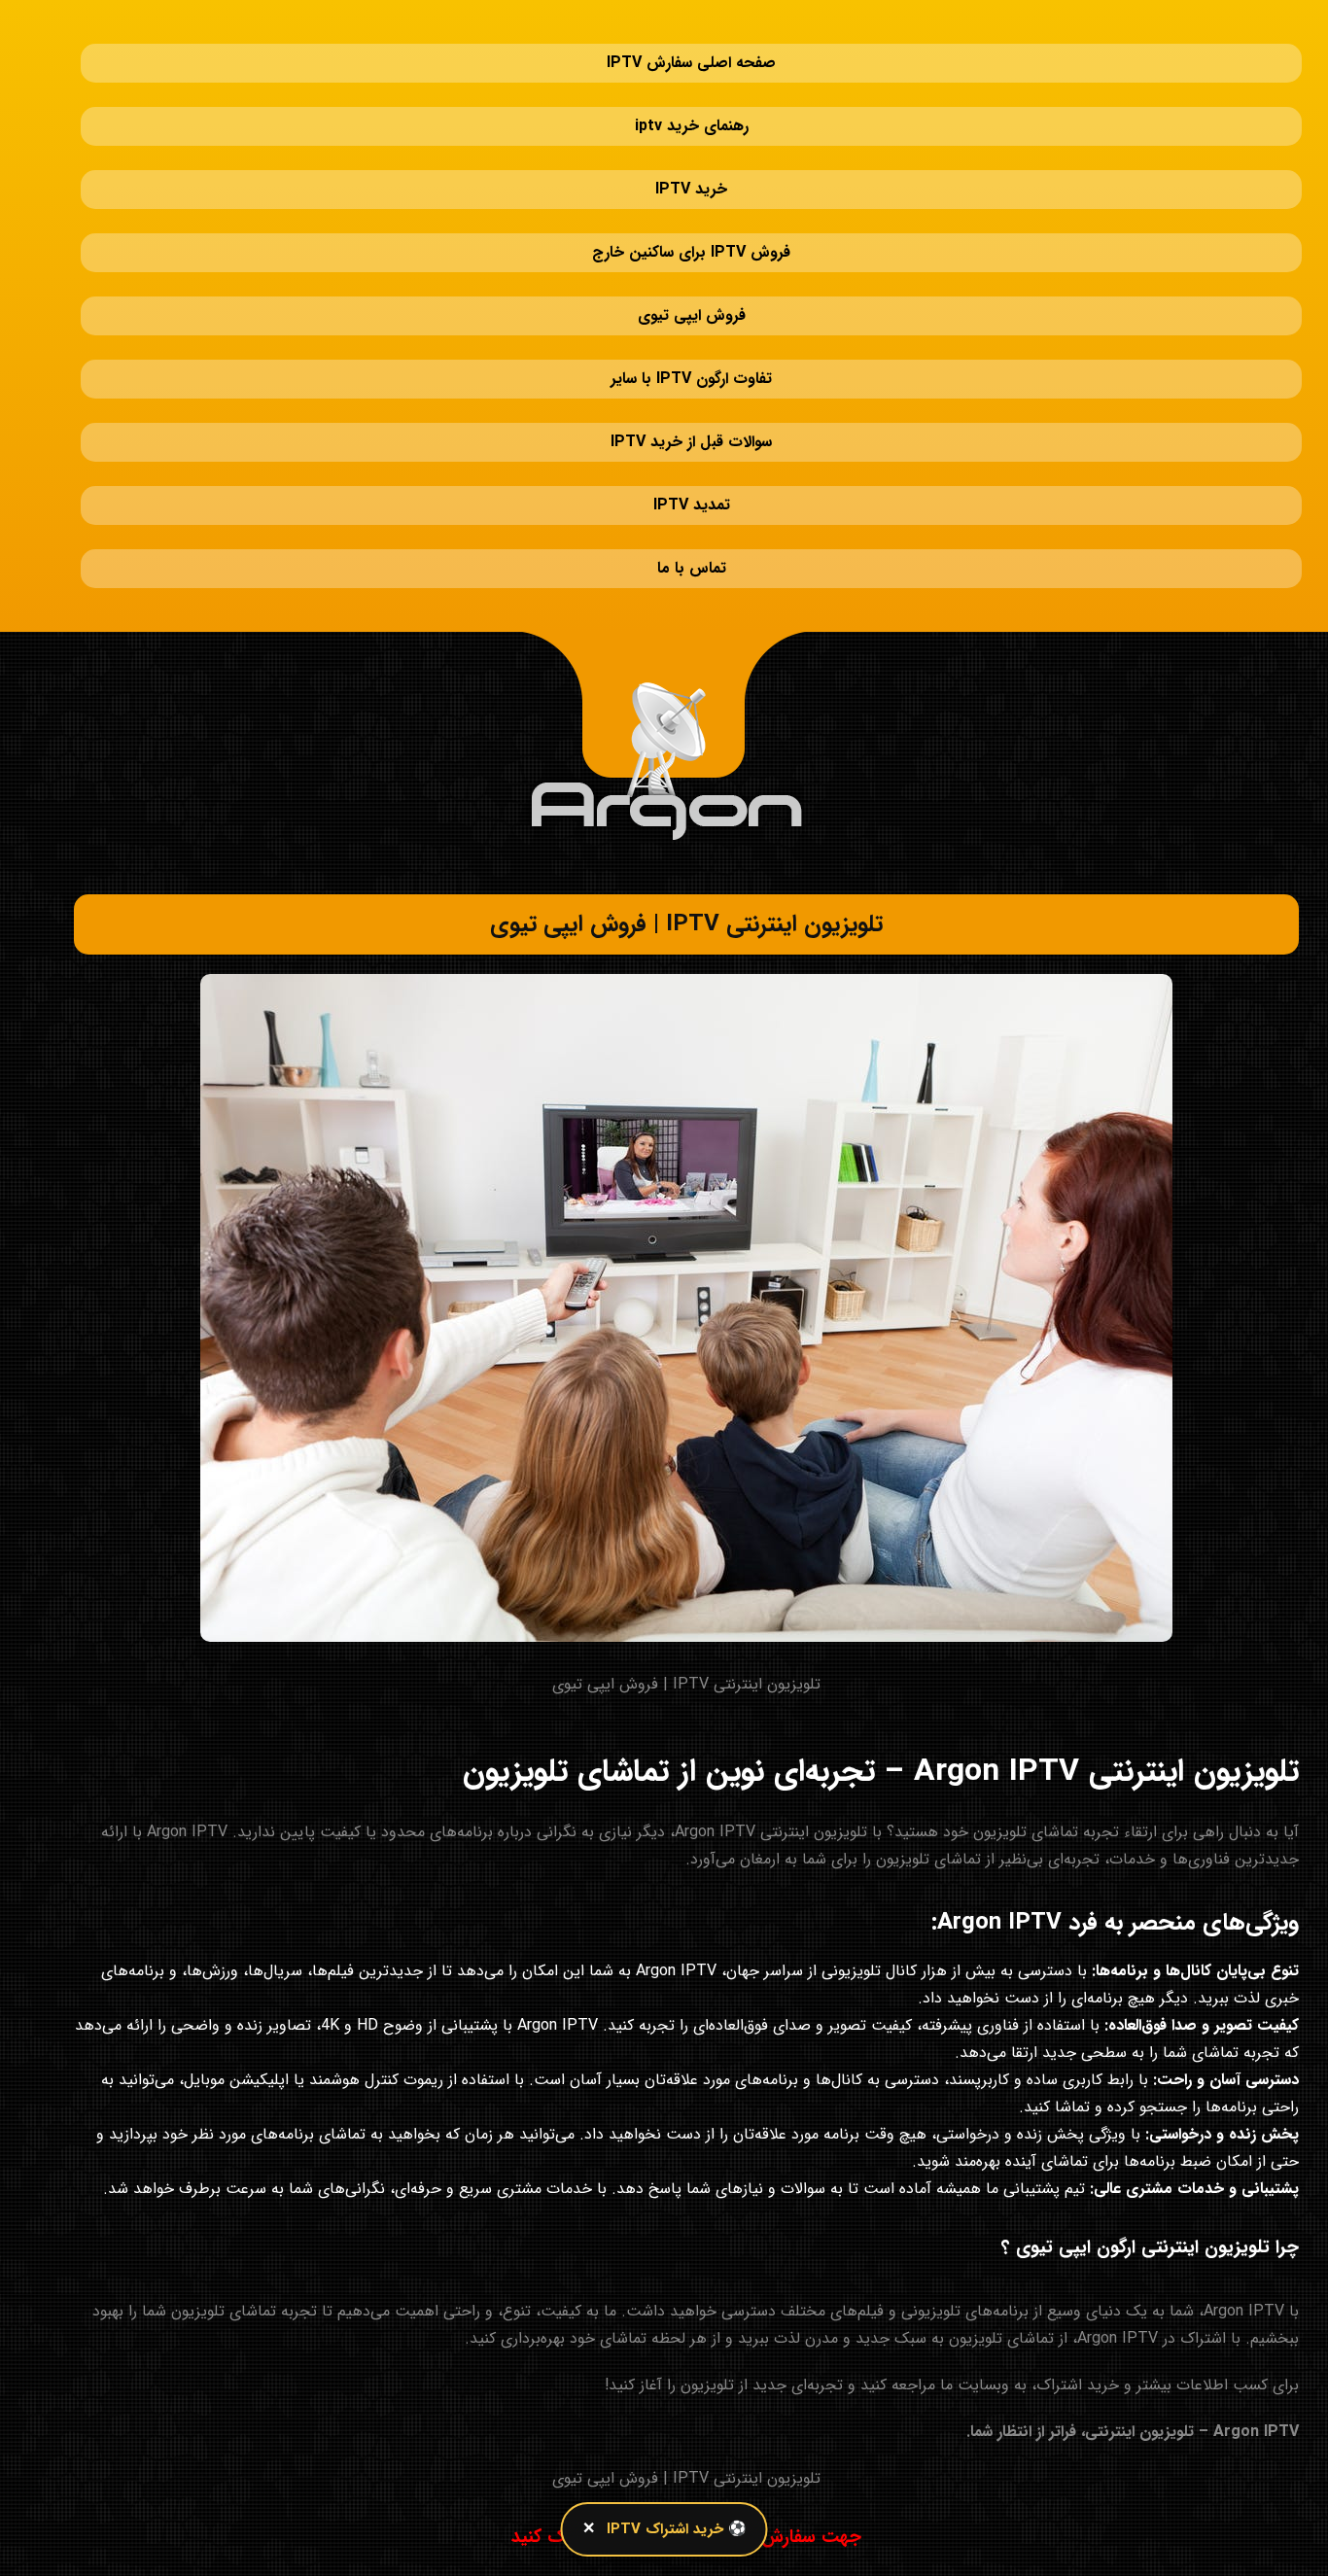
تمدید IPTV (692, 349)
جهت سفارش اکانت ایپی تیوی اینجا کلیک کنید (686, 2343)
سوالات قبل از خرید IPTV (691, 306)
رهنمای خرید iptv (692, 87)
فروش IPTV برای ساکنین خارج (691, 174)
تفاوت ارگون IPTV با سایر (691, 262)
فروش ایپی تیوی (692, 218)
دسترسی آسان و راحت (1228, 1885)
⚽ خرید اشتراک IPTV (677, 2529)
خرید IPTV (691, 131)
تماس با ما (692, 393)
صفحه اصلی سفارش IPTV (691, 43)
